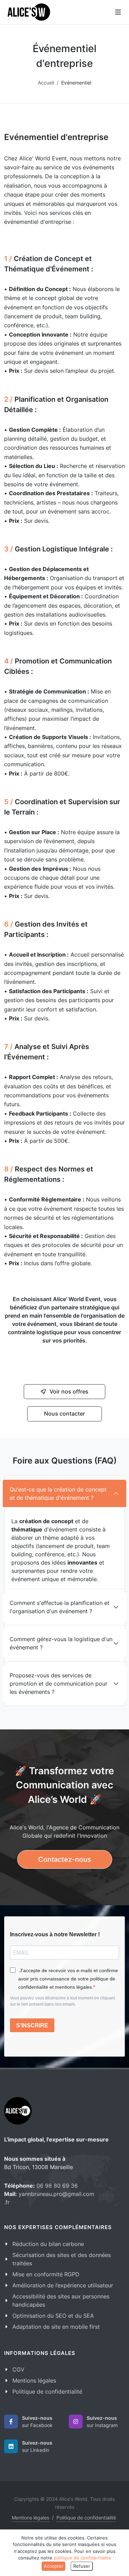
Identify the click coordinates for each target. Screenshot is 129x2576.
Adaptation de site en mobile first (56, 2327)
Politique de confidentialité (47, 2392)
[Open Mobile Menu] (118, 12)
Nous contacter (64, 1414)
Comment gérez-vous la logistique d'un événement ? (61, 1643)
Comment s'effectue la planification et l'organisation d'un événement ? (60, 1607)
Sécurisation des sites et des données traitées (62, 2259)
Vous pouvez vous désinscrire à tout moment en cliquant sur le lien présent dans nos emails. (62, 2001)
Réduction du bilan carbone (48, 2244)
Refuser (82, 2566)
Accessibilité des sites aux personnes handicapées (61, 2300)
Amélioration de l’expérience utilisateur (63, 2285)
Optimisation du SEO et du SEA (53, 2316)
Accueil (46, 83)
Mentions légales (34, 2380)
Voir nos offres (69, 1391)
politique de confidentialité (82, 2558)
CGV (18, 2369)
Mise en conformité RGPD (46, 2274)
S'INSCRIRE (32, 2025)
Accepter (53, 2566)
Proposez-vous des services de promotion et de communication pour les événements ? (58, 1684)
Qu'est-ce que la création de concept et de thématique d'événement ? (58, 1494)
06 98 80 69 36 (57, 2186)
